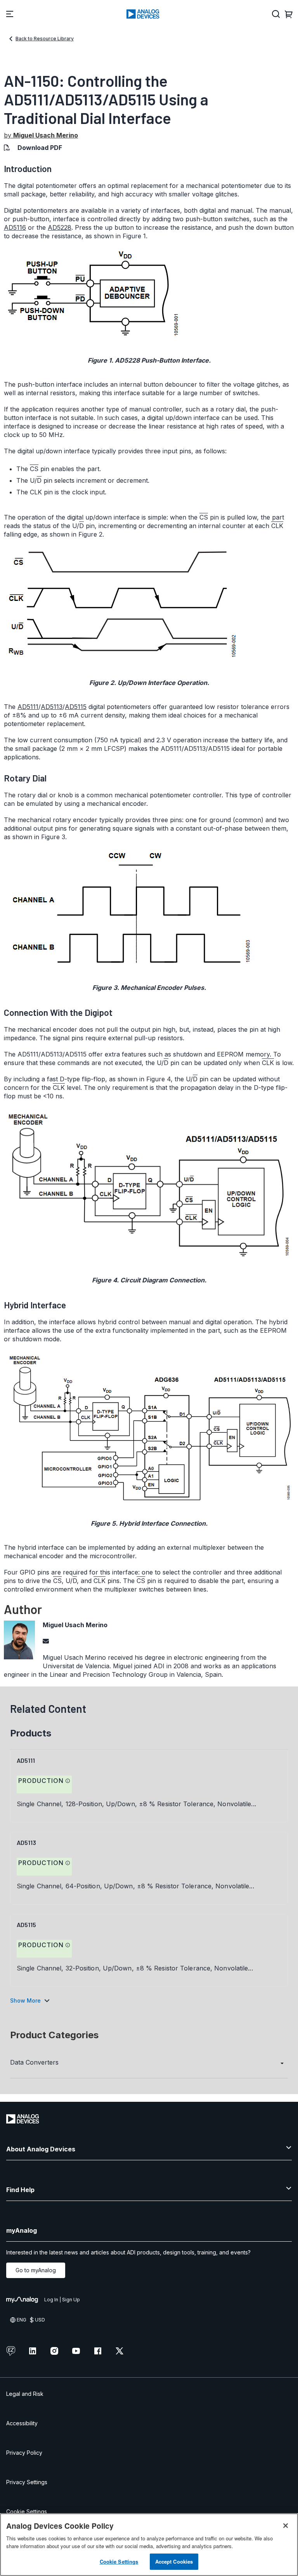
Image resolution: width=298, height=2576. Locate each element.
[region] (149, 2545)
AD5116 (15, 227)
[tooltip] (68, 1781)
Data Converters (34, 2062)
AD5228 (60, 227)
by (41, 135)
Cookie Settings (27, 2511)
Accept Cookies (174, 2561)
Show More (25, 2000)
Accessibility (22, 2423)
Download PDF (40, 148)
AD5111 (28, 707)
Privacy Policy (24, 2453)
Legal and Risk (25, 2394)
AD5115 (76, 707)
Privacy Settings (27, 2482)
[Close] (286, 2526)
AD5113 (52, 707)
